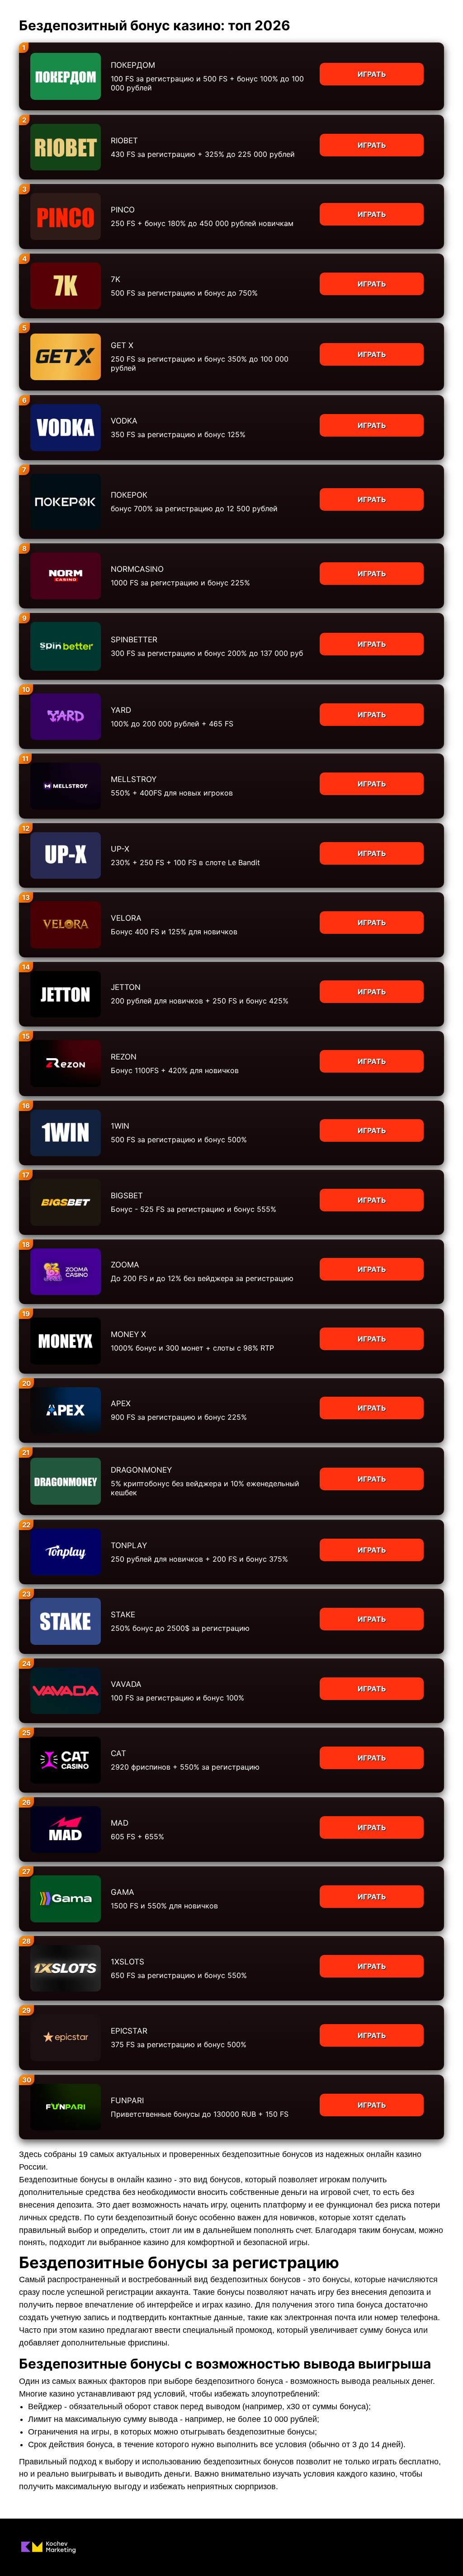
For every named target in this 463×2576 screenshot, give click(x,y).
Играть (372, 74)
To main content (28, 5)
